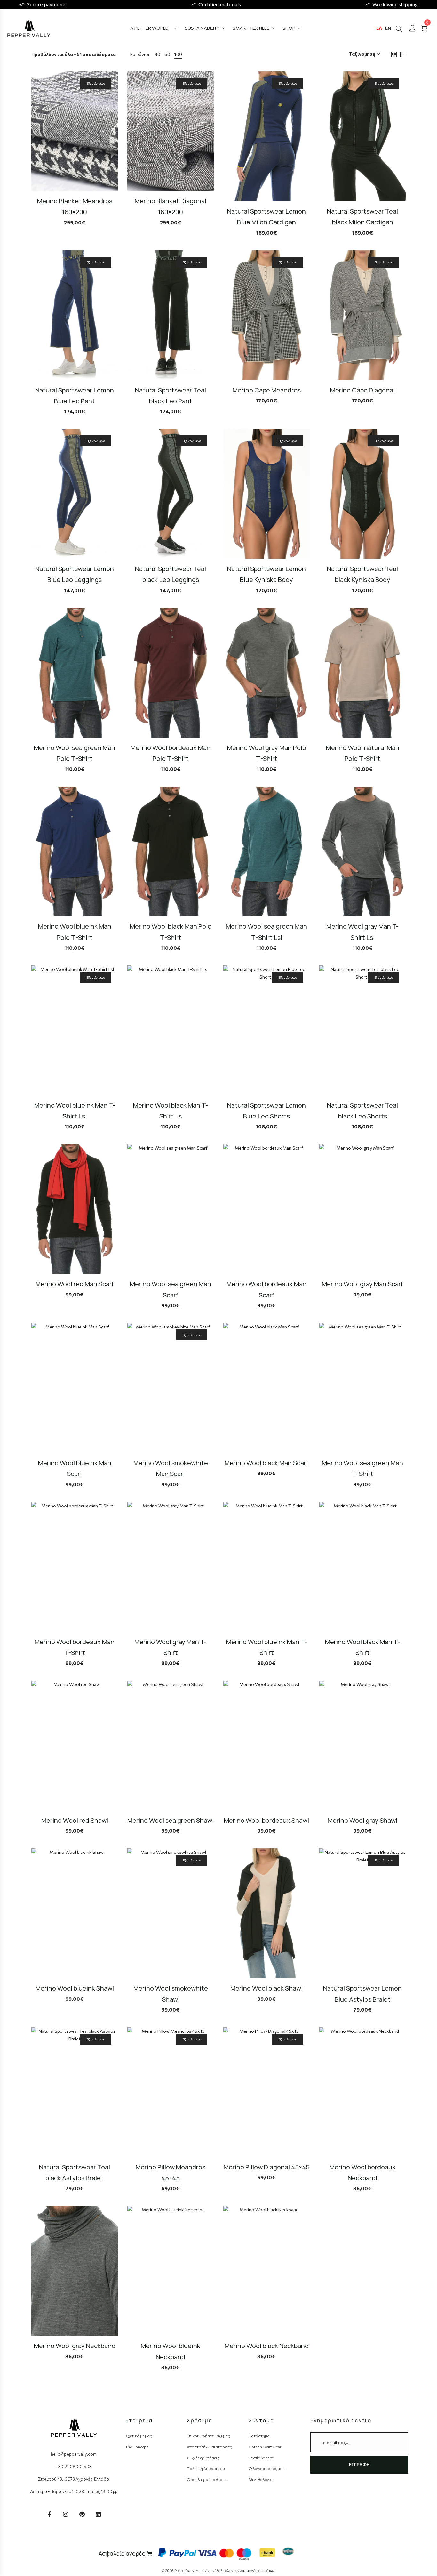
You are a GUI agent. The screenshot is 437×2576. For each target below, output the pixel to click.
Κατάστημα (259, 2436)
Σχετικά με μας (139, 2436)
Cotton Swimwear (265, 2447)
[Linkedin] (98, 2514)
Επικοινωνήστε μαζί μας (208, 2436)
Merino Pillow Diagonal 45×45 (267, 2167)
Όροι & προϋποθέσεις (207, 2479)
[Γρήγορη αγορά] (117, 142)
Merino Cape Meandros (267, 390)
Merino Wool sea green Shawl (171, 1820)
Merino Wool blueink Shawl (75, 1988)
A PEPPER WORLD (149, 28)
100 (178, 54)
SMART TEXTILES (251, 28)
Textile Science (261, 2458)
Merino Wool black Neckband (267, 2346)
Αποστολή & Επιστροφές (209, 2447)
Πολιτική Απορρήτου (206, 2468)
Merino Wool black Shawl (266, 1988)
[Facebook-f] (49, 2514)
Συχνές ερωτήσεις (203, 2458)
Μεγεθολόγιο (261, 2479)
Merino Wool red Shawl (75, 1820)
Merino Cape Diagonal (362, 390)
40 (158, 54)
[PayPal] (177, 2552)
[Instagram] (66, 2514)
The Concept (137, 2447)
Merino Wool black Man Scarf (266, 1463)
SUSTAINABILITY (202, 28)
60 (167, 54)
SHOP (289, 28)
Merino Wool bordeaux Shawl (266, 1820)
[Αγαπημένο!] (117, 160)
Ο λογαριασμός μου (267, 2468)
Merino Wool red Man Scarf (75, 1284)
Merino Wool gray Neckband (75, 2346)
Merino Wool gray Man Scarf (362, 1284)
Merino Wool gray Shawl (362, 1820)
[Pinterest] (82, 2514)
